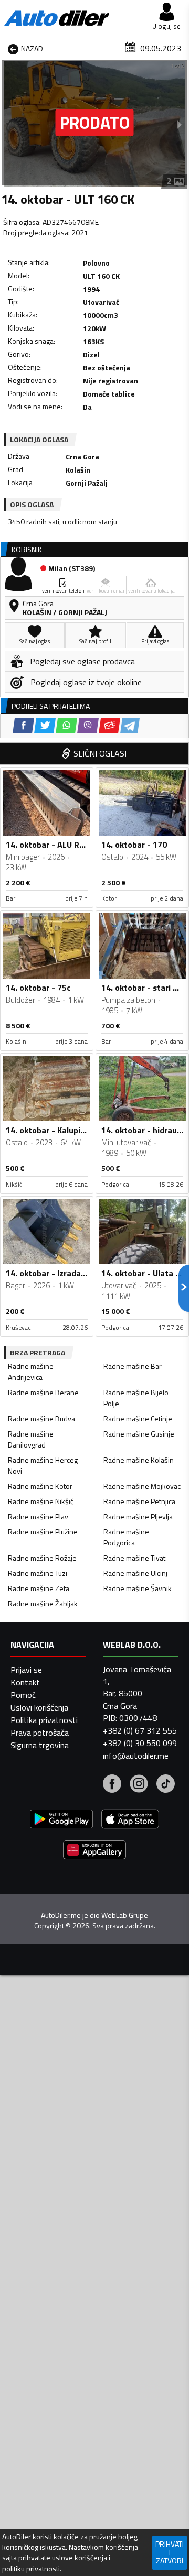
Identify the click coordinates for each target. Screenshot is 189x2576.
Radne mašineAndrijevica (31, 1372)
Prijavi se (26, 1670)
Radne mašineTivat (134, 1558)
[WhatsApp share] (66, 726)
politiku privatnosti (31, 2569)
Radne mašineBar (133, 1366)
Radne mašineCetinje (138, 1418)
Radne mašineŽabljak (43, 1603)
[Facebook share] (23, 726)
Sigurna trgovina (40, 1745)
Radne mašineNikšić (41, 1501)
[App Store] (130, 1820)
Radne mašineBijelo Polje (136, 1398)
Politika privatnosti (44, 1720)
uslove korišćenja (80, 2558)
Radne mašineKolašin (139, 1460)
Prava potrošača (40, 1733)
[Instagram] (139, 1785)
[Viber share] (88, 726)
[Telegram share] (130, 726)
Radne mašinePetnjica (139, 1501)
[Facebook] (112, 1785)
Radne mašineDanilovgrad (31, 1439)
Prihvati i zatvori (170, 2552)
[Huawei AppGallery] (94, 1851)
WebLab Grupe (125, 1915)
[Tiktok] (166, 1785)
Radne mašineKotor (40, 1486)
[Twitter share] (45, 726)
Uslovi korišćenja (39, 1707)
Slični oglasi (100, 753)
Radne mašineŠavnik (138, 1588)
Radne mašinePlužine (43, 1532)
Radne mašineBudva (41, 1418)
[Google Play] (61, 1820)
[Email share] (109, 726)
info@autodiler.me (136, 1756)
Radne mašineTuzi (38, 1573)
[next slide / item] (180, 124)
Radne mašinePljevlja (138, 1516)
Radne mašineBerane (43, 1392)
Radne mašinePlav (38, 1516)
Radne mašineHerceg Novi (43, 1465)
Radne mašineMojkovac (142, 1486)
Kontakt (25, 1682)
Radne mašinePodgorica (126, 1537)
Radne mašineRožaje (42, 1558)
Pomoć (23, 1695)
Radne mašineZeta (39, 1588)
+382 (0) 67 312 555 (140, 1730)
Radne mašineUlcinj (135, 1573)
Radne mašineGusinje (139, 1434)
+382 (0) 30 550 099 (140, 1743)
